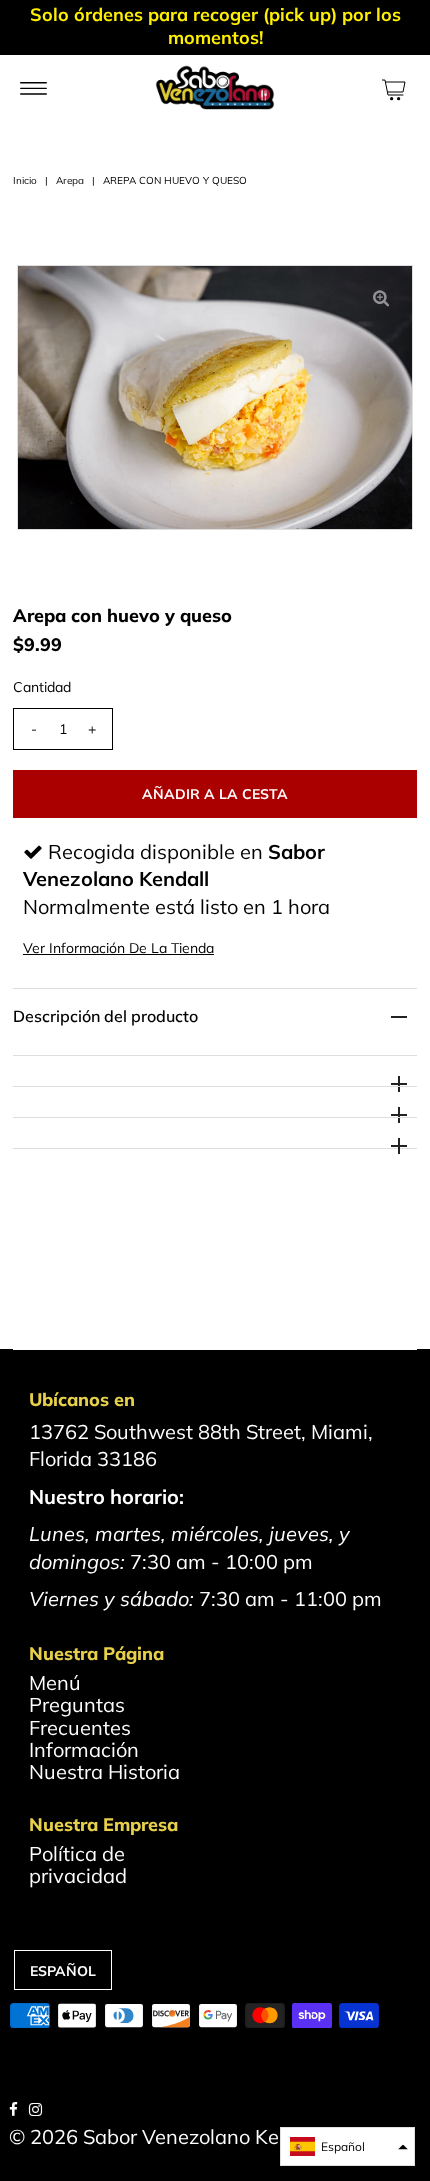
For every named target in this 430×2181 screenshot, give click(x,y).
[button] (347, 2146)
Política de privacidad (78, 1864)
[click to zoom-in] (381, 297)
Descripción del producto (105, 1016)
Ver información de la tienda (118, 948)
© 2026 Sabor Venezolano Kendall (167, 2136)
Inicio (25, 180)
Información (84, 1749)
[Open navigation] (33, 87)
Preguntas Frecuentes (80, 1715)
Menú (55, 1682)
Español (63, 1971)
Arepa (70, 180)
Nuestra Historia (104, 1771)
